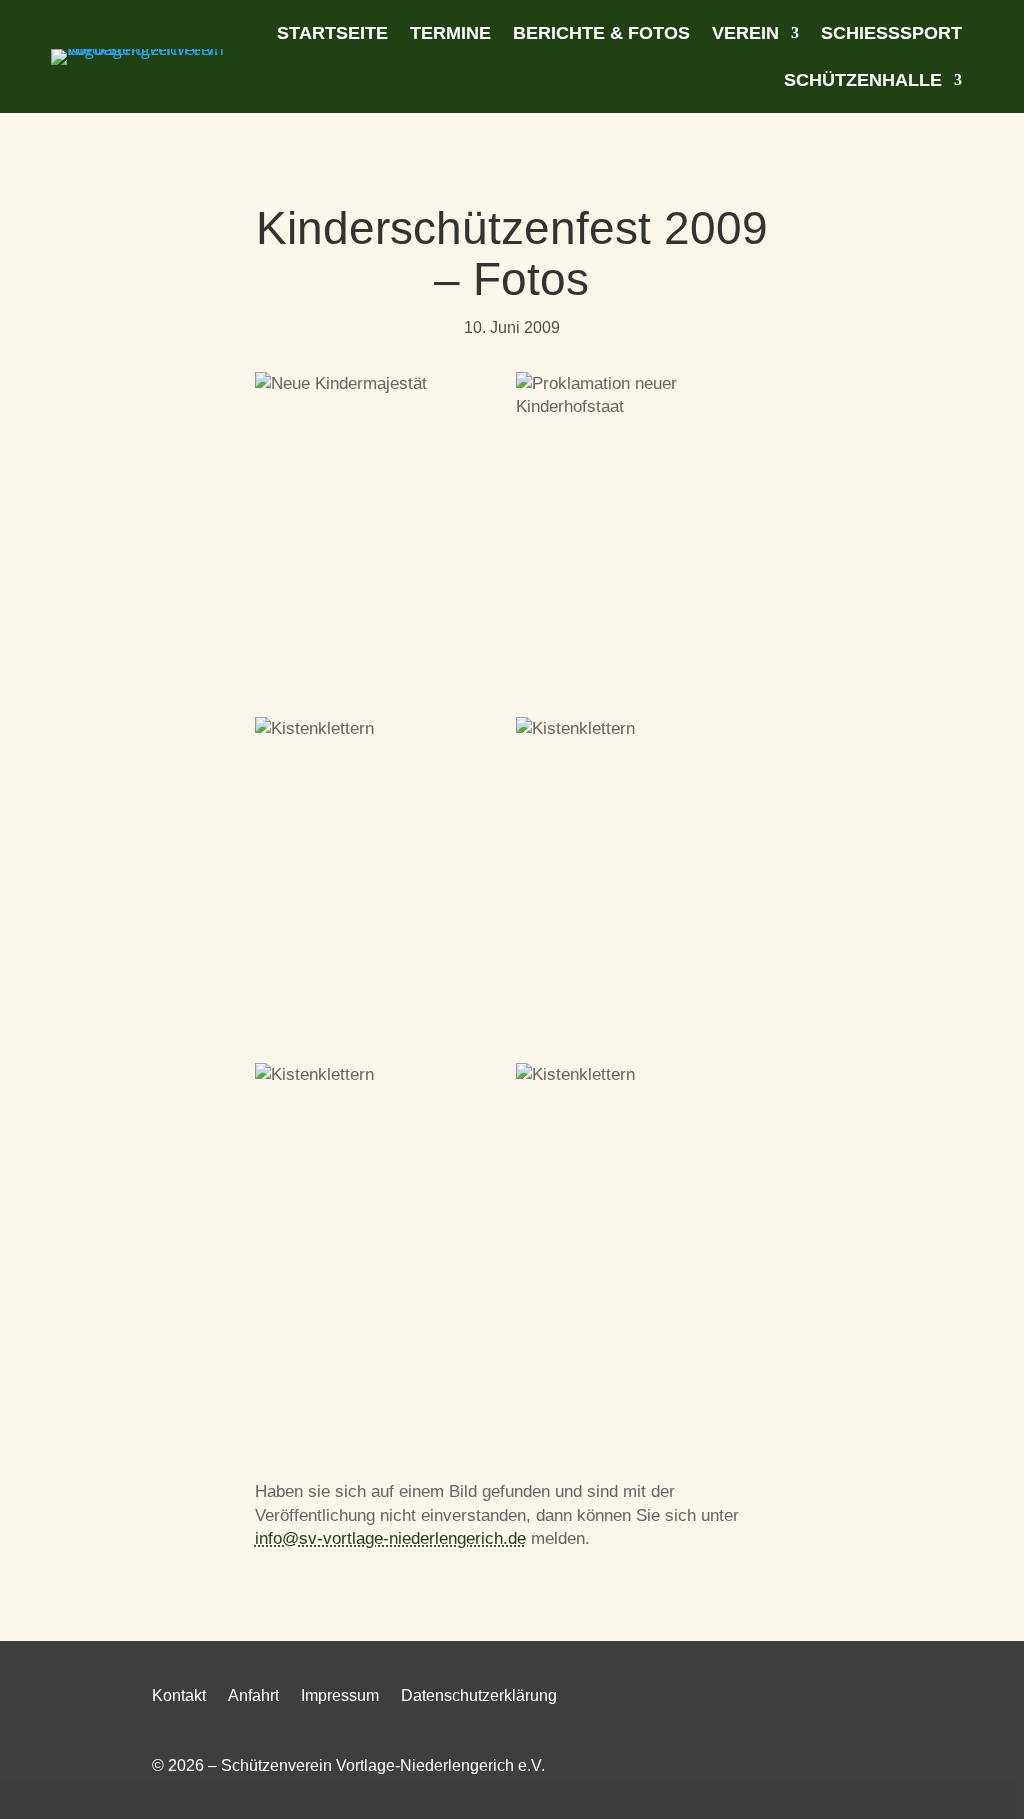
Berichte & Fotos (601, 33)
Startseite (332, 33)
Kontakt (179, 1696)
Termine (450, 33)
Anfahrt (253, 1696)
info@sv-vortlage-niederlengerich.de (390, 1538)
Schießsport (891, 33)
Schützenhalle (863, 80)
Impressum (340, 1696)
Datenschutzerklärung (479, 1696)
